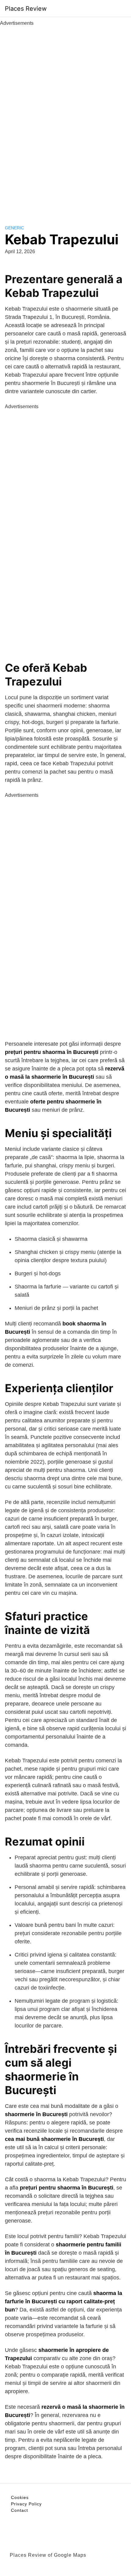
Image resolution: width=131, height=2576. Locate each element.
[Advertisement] (65, 119)
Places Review (26, 9)
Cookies (20, 2497)
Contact (19, 2510)
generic (14, 228)
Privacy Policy (26, 2504)
